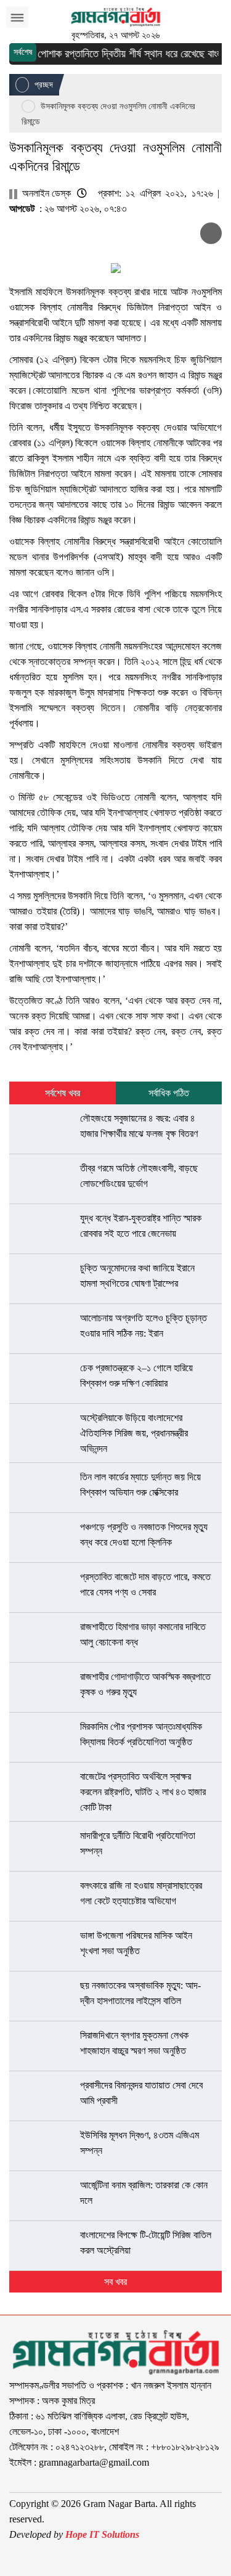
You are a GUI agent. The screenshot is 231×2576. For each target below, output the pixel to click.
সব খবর (115, 2282)
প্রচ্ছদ (43, 85)
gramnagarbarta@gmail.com (94, 2462)
